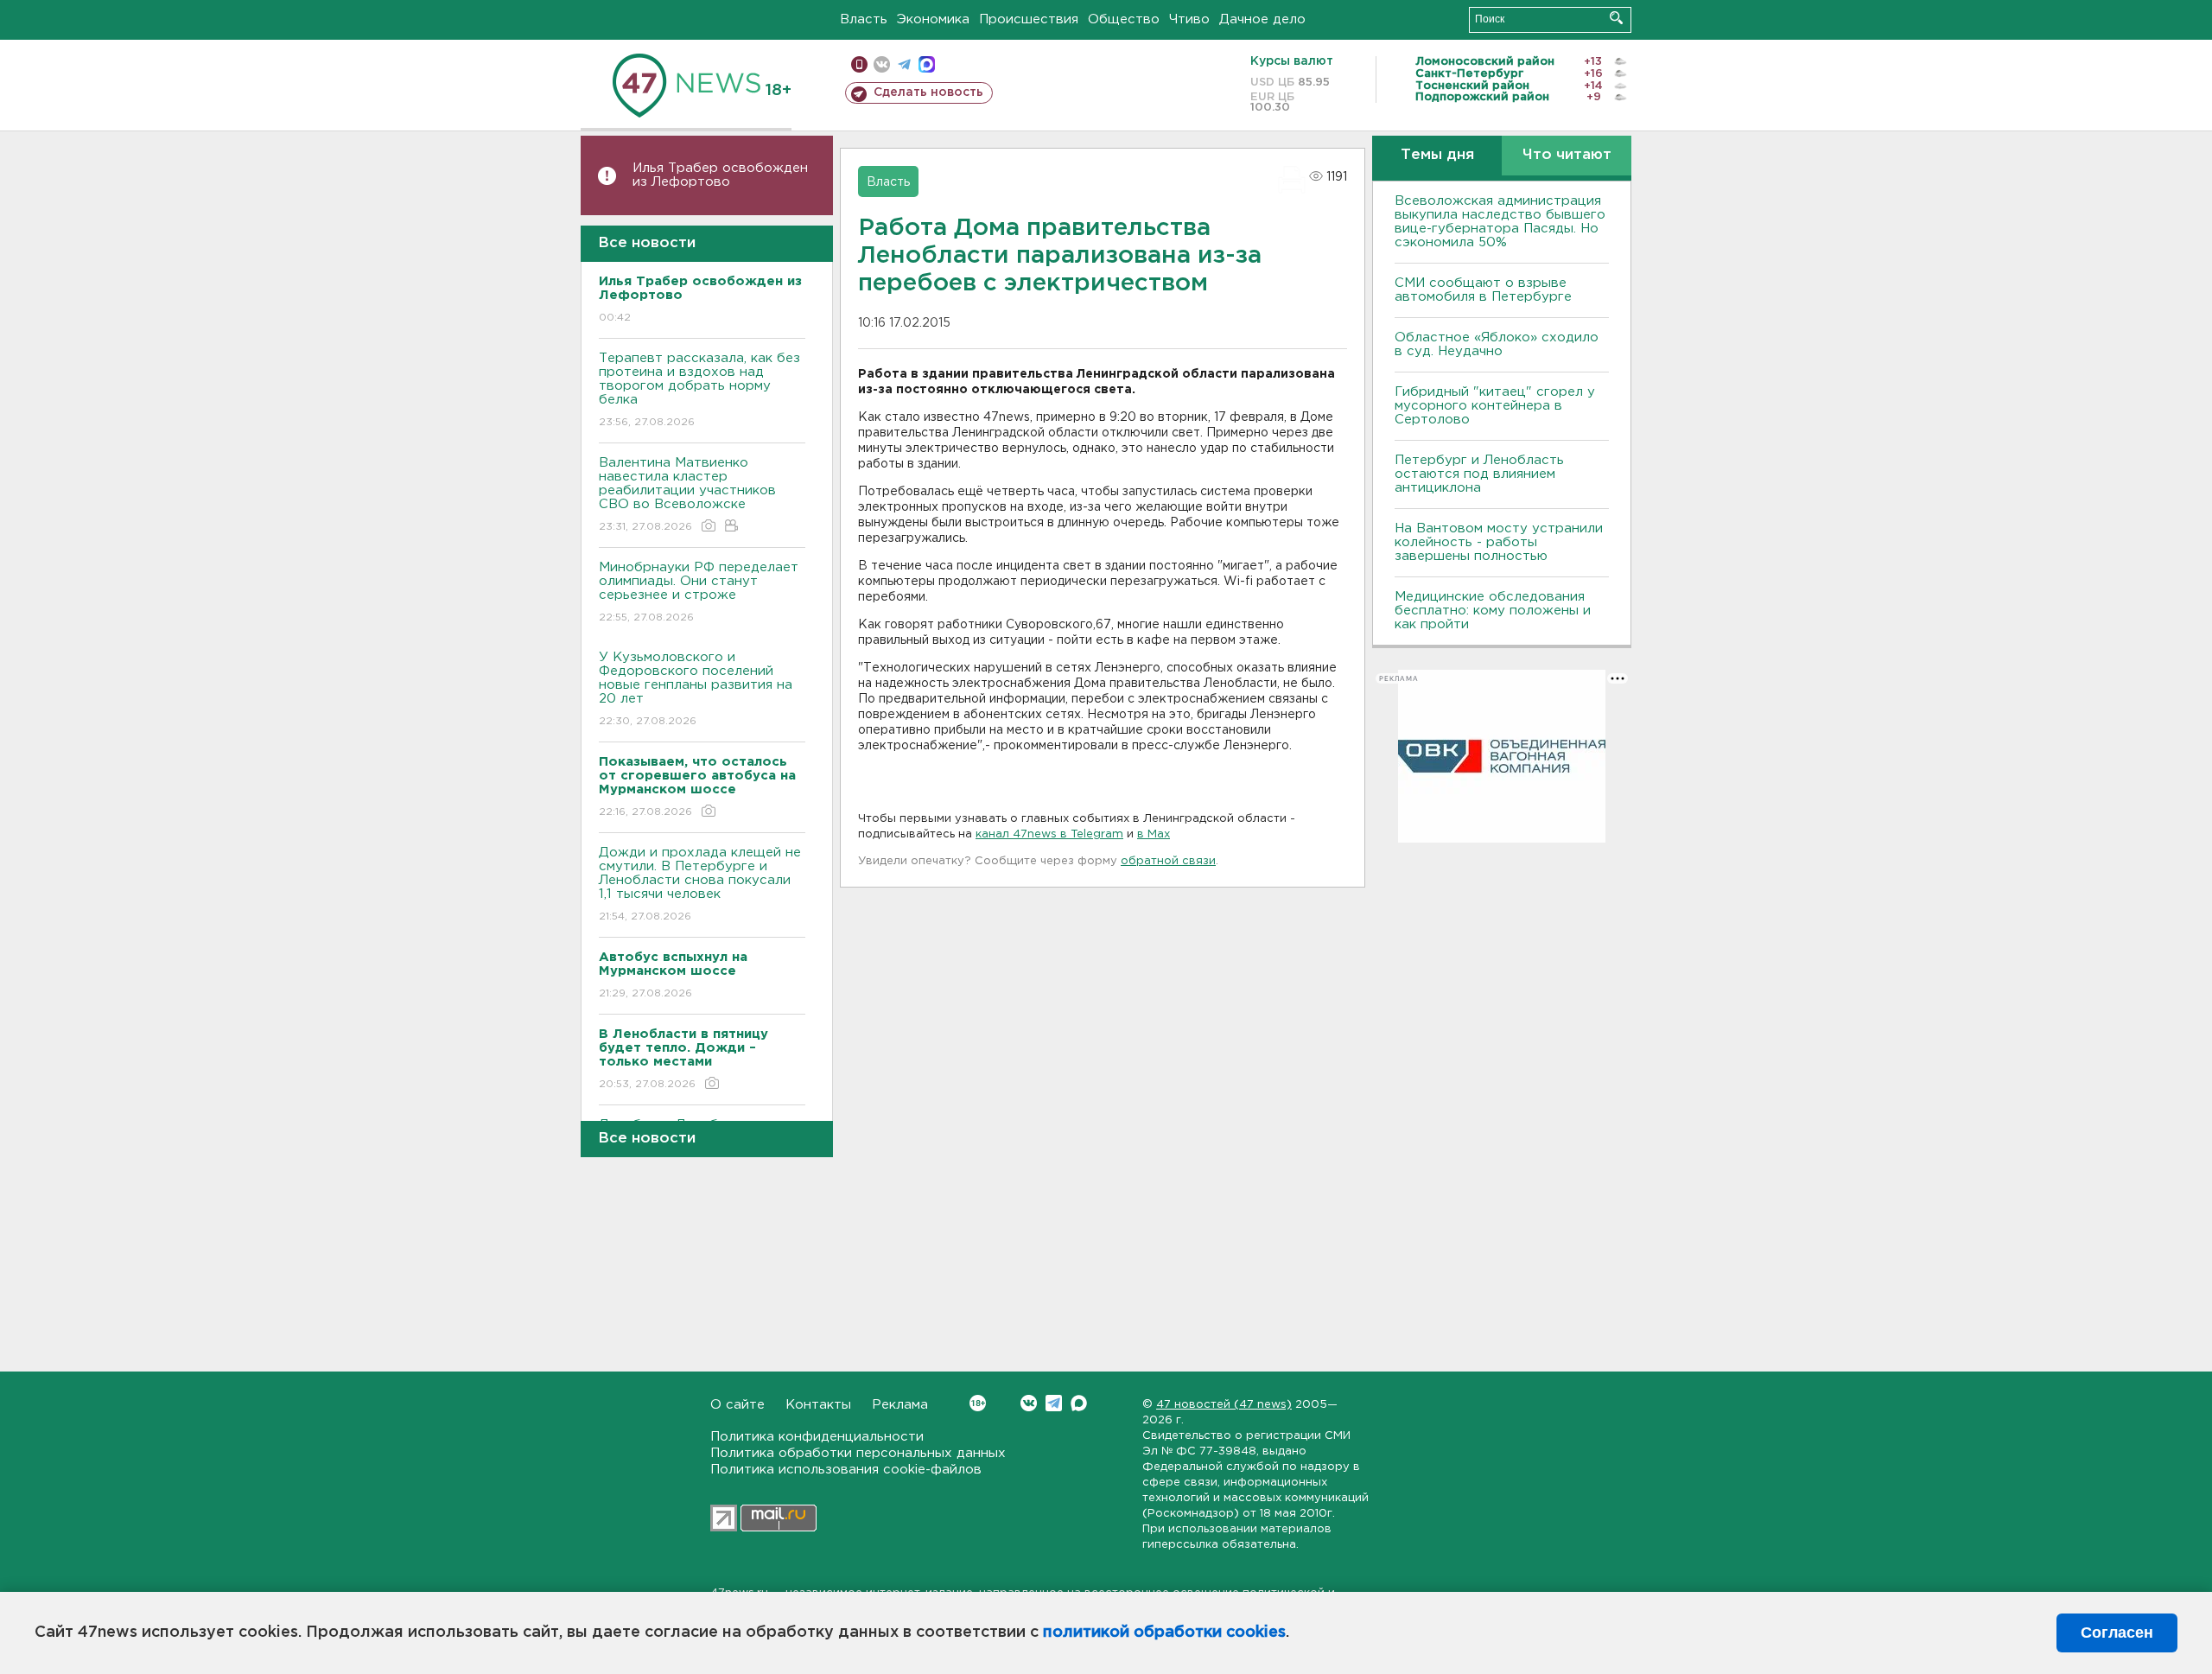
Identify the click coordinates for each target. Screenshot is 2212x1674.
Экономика (933, 19)
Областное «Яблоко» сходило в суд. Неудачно (1497, 344)
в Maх (1154, 834)
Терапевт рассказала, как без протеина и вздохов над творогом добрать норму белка (699, 390)
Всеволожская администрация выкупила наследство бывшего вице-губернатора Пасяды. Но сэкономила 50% (1500, 222)
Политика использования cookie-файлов (846, 1470)
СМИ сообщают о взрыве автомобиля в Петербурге (1483, 290)
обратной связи (1168, 861)
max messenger (927, 64)
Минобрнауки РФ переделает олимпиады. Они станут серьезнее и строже (699, 592)
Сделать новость (928, 92)
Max (1079, 1403)
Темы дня (1437, 155)
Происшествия (1029, 19)
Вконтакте (1029, 1403)
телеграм (904, 64)
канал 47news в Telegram (1049, 834)
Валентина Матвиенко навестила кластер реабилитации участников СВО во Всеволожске (687, 494)
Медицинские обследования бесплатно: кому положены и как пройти (1493, 611)
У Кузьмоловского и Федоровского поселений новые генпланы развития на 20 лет (696, 689)
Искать (1616, 18)
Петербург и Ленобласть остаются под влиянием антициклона (1479, 474)
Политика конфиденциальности (817, 1437)
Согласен (2117, 1633)
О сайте (737, 1405)
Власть (864, 19)
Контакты (818, 1405)
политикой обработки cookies (1164, 1633)
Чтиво (1189, 19)
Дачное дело (1262, 19)
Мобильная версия (859, 64)
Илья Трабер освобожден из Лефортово (720, 175)
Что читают (1567, 155)
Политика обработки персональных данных (858, 1453)
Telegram (1054, 1403)
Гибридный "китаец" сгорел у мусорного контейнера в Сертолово (1495, 406)
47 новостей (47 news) (1224, 1405)
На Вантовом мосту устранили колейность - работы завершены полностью (1499, 542)
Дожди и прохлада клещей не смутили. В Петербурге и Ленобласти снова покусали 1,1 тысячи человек (700, 884)
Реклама (900, 1405)
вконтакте (882, 64)
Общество (1124, 19)
